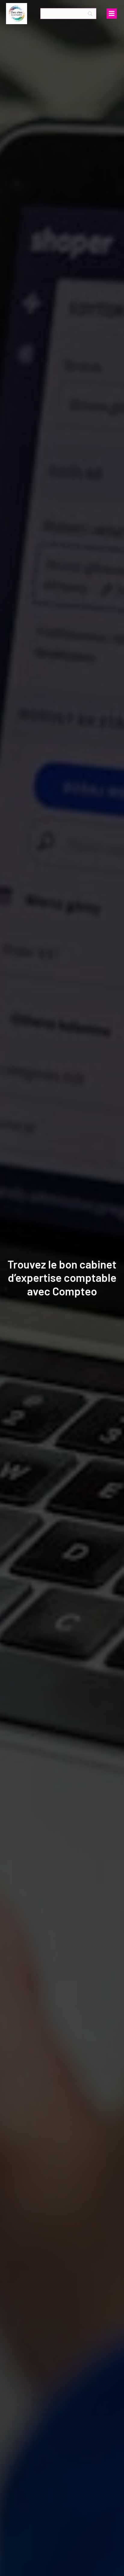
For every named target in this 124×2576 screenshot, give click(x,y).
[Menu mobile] (112, 14)
